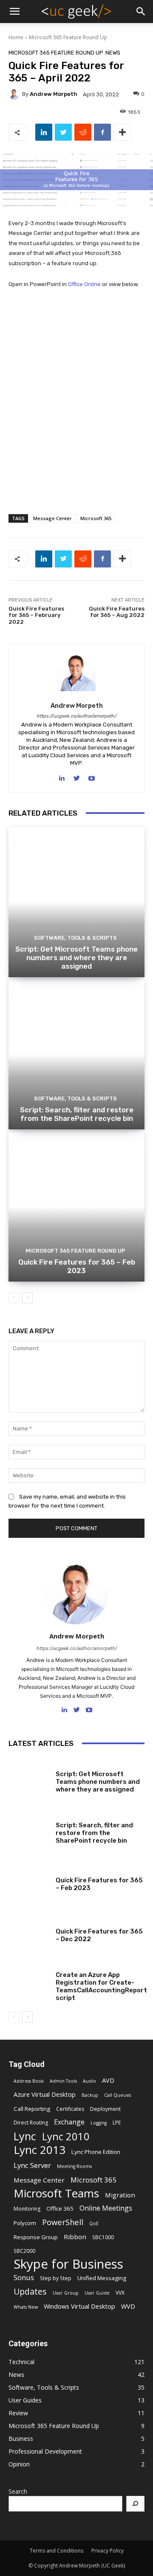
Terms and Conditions (57, 2551)
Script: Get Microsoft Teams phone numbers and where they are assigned (76, 958)
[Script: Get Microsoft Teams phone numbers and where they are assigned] (76, 902)
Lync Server (32, 2165)
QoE (94, 2223)
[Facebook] (102, 132)
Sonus (24, 2277)
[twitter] (77, 777)
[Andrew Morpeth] (15, 94)
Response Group (36, 2237)
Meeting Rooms (74, 2166)
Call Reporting (32, 2109)
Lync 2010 (66, 2137)
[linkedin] (62, 777)
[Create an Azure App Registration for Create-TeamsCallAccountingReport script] (29, 1983)
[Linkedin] (44, 132)
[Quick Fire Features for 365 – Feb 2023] (76, 1207)
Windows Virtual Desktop (79, 2306)
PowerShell (63, 2222)
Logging (99, 2123)
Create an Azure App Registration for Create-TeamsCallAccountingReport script (101, 1986)
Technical (69, 1965)
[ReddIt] (83, 132)
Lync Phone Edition (96, 2152)
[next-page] (27, 1298)
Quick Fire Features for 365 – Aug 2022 (117, 612)
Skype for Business (68, 2264)
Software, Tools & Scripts (75, 938)
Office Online (84, 284)
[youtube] (92, 777)
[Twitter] (63, 132)
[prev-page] (14, 1298)
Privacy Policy (108, 2551)
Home (16, 37)
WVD (128, 2306)
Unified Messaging (102, 2278)
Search (18, 2491)
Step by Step (56, 2278)
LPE (117, 2123)
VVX (120, 2293)
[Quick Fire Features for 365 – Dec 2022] (29, 1931)
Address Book (29, 2081)
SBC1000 (103, 2237)
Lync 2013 (40, 2150)
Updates (30, 2291)
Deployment (105, 2109)
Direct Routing (31, 2123)
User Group (66, 2293)
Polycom (25, 2223)
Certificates (70, 2109)
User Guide (97, 2293)
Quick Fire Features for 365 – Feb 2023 (77, 1266)
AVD (108, 2080)
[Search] (136, 2504)
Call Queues (118, 2095)
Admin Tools (63, 2081)
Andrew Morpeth (54, 94)
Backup (90, 2095)
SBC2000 (24, 2251)
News (113, 53)
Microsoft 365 (96, 518)
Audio (89, 2081)
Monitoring (27, 2209)
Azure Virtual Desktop (45, 2094)
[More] (122, 132)
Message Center (52, 518)
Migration (120, 2195)
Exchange (69, 2122)
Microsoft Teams (56, 2193)
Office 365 (60, 2208)
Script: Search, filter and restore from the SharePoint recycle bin (77, 1114)
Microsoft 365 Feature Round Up (68, 37)
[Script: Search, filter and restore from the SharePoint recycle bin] (76, 1054)
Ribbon (75, 2237)
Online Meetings (106, 2208)
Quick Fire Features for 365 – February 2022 (36, 615)
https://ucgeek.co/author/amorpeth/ (76, 716)
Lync (25, 2136)
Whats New (26, 2307)
